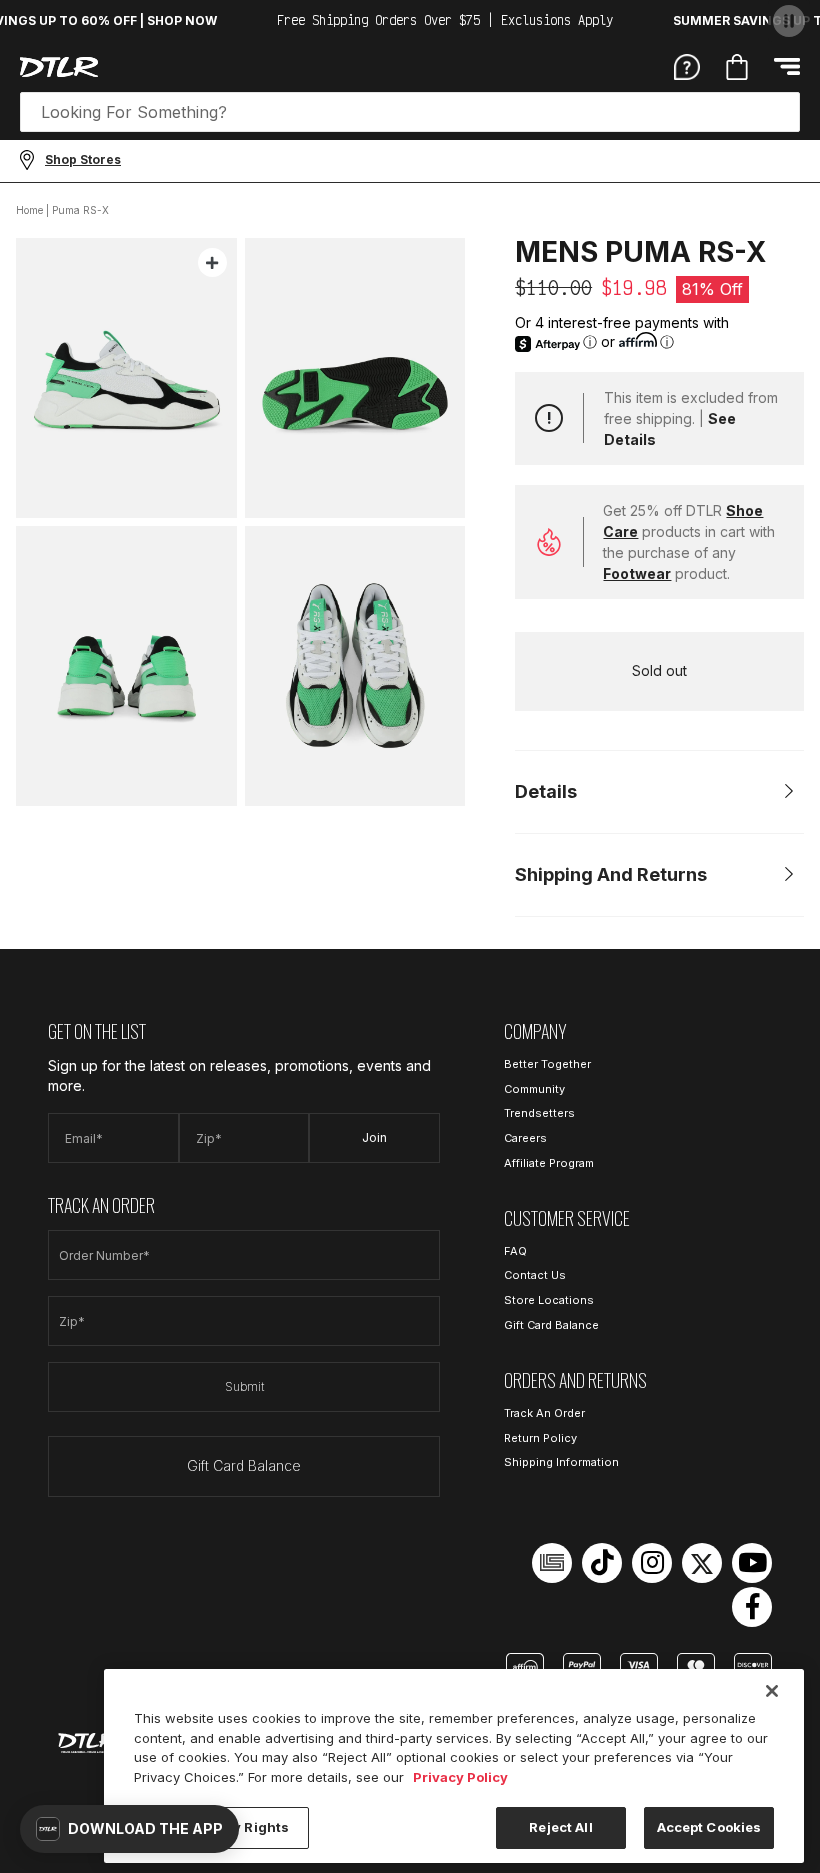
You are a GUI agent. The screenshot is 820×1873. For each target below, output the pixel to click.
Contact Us (535, 1275)
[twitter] (702, 1563)
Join (374, 1137)
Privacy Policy (460, 1777)
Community (534, 1089)
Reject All (560, 1827)
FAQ (515, 1251)
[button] (129, 1829)
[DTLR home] (59, 67)
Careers (525, 1138)
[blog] (552, 1563)
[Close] (772, 1691)
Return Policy (540, 1438)
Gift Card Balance (244, 1465)
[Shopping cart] (737, 67)
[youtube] (752, 1563)
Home (29, 210)
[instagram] (652, 1563)
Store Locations (549, 1300)
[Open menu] (787, 66)
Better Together (547, 1064)
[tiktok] (602, 1563)
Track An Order (544, 1413)
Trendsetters (539, 1113)
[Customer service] (687, 66)
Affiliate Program (549, 1163)
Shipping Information (561, 1462)
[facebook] (752, 1607)
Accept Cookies (709, 1827)
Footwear (637, 573)
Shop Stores (83, 159)
